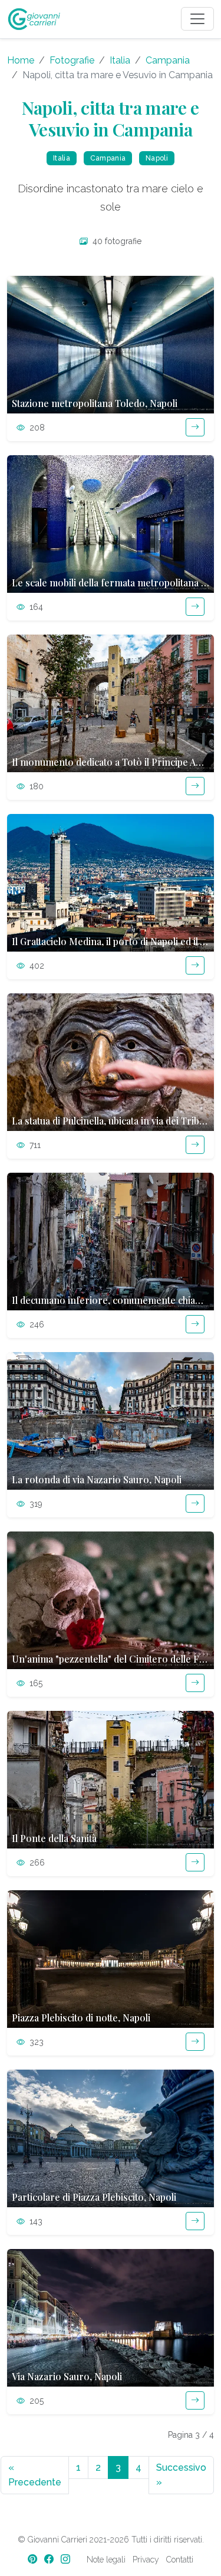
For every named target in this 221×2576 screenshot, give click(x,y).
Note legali (106, 2560)
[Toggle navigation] (197, 19)
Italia (120, 60)
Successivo (181, 2475)
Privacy (146, 2560)
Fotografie (72, 60)
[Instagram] (67, 2559)
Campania (168, 60)
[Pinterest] (34, 2559)
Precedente (35, 2475)
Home (21, 60)
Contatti (180, 2560)
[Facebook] (50, 2559)
